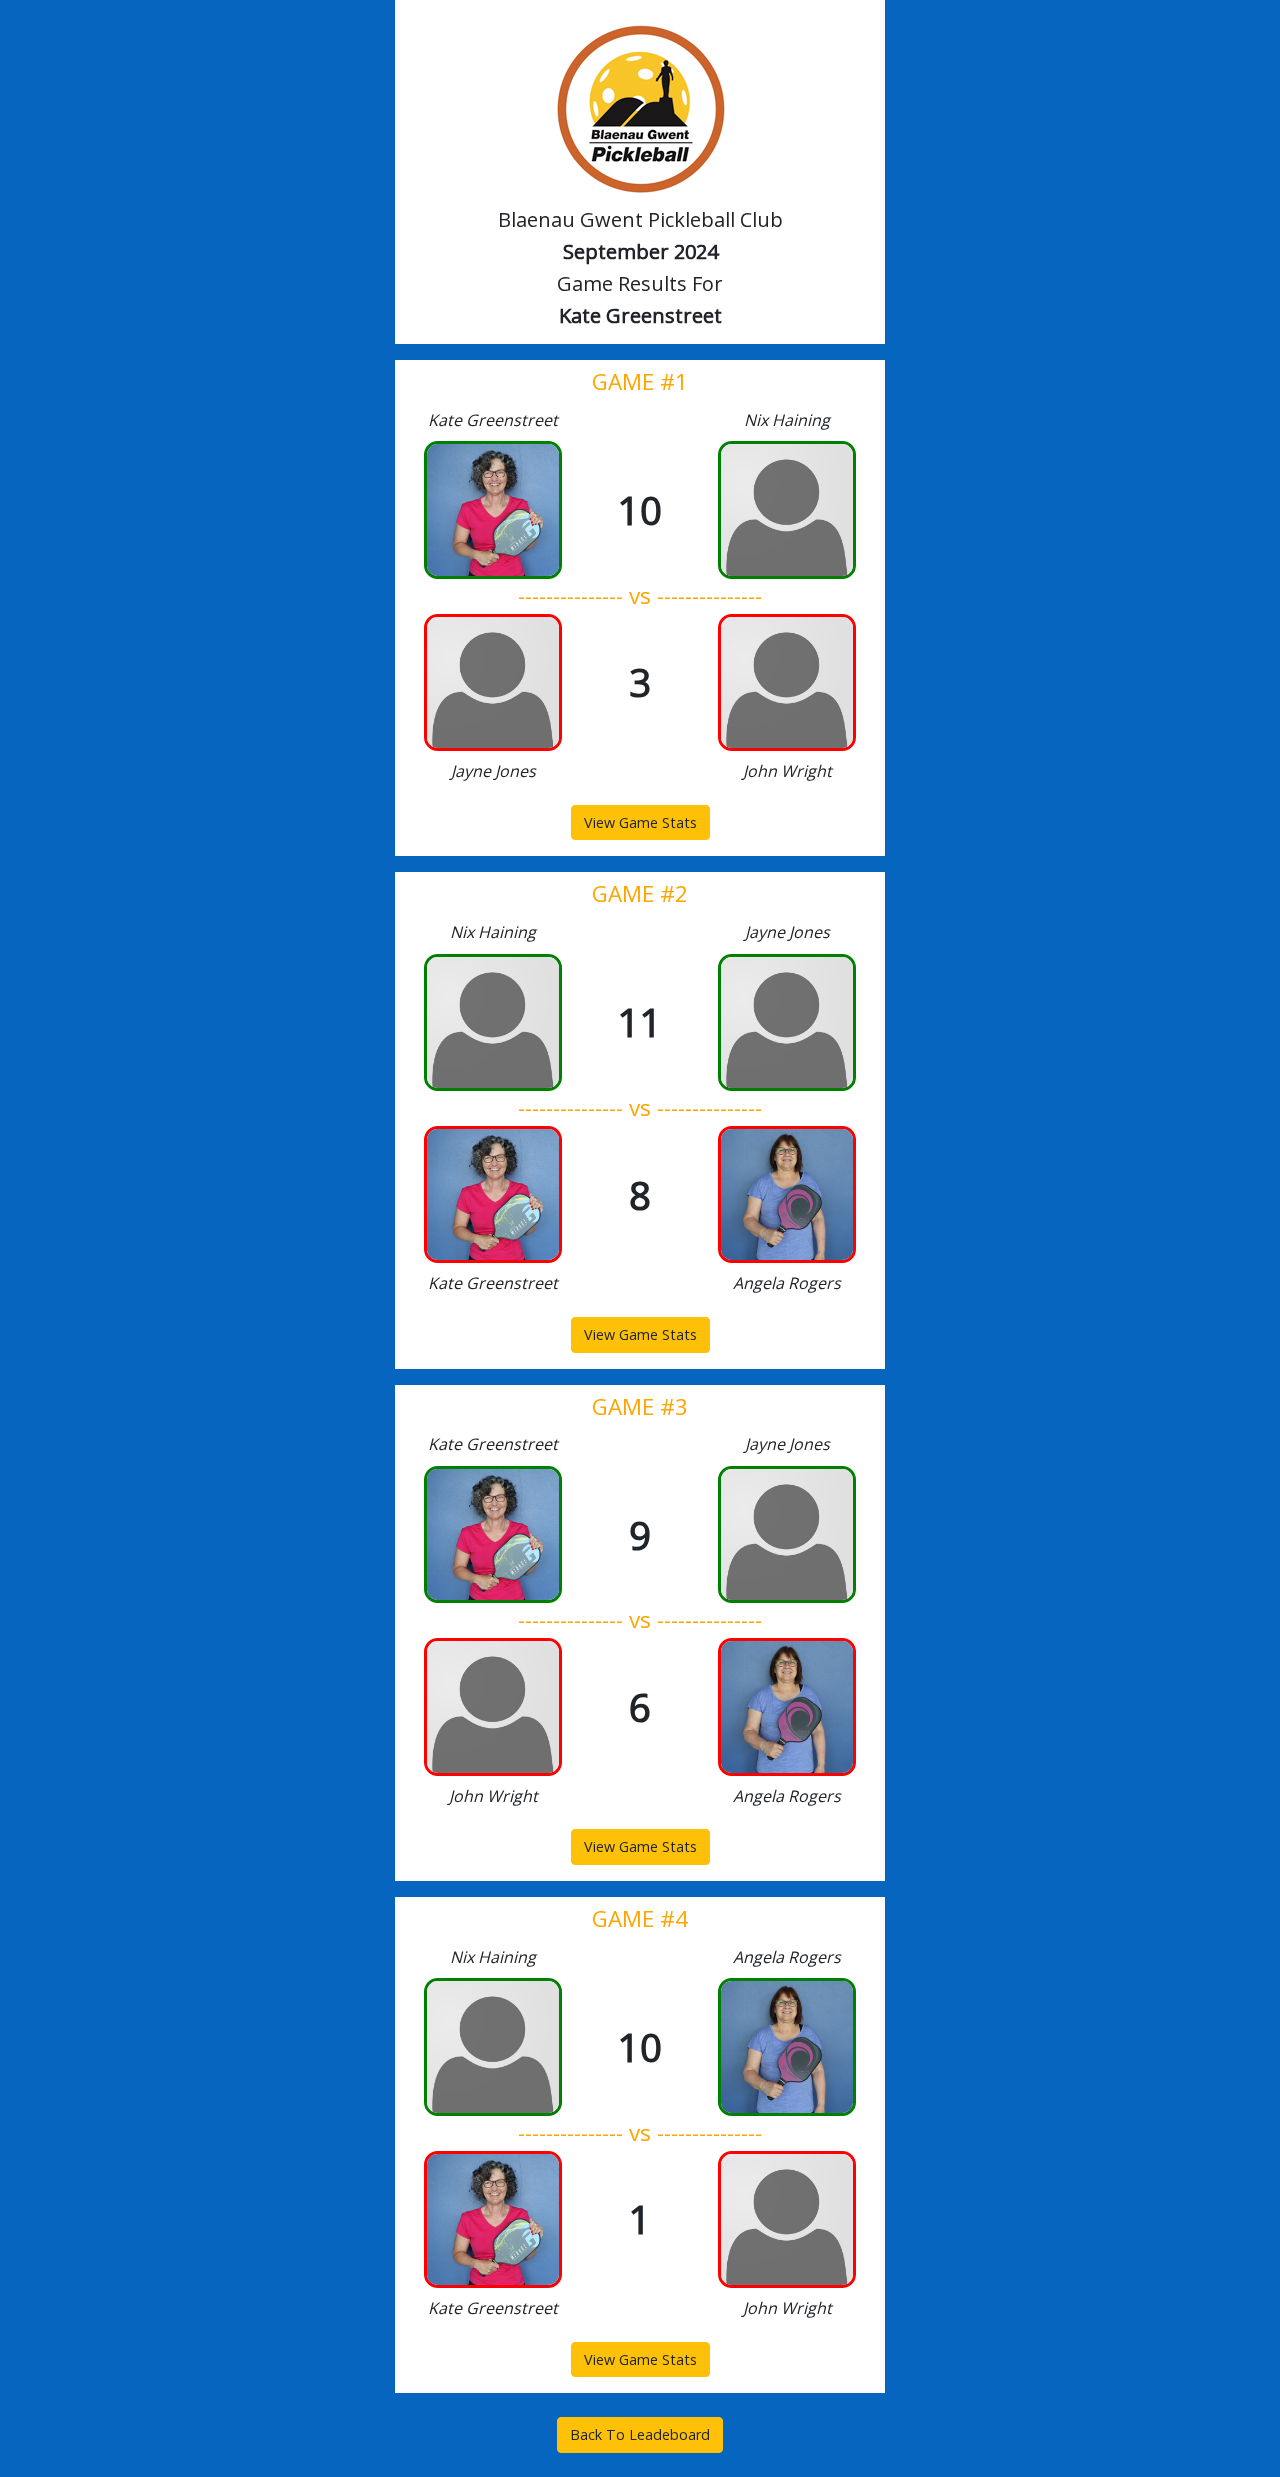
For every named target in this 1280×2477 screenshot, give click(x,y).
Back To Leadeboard (640, 2434)
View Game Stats (640, 822)
